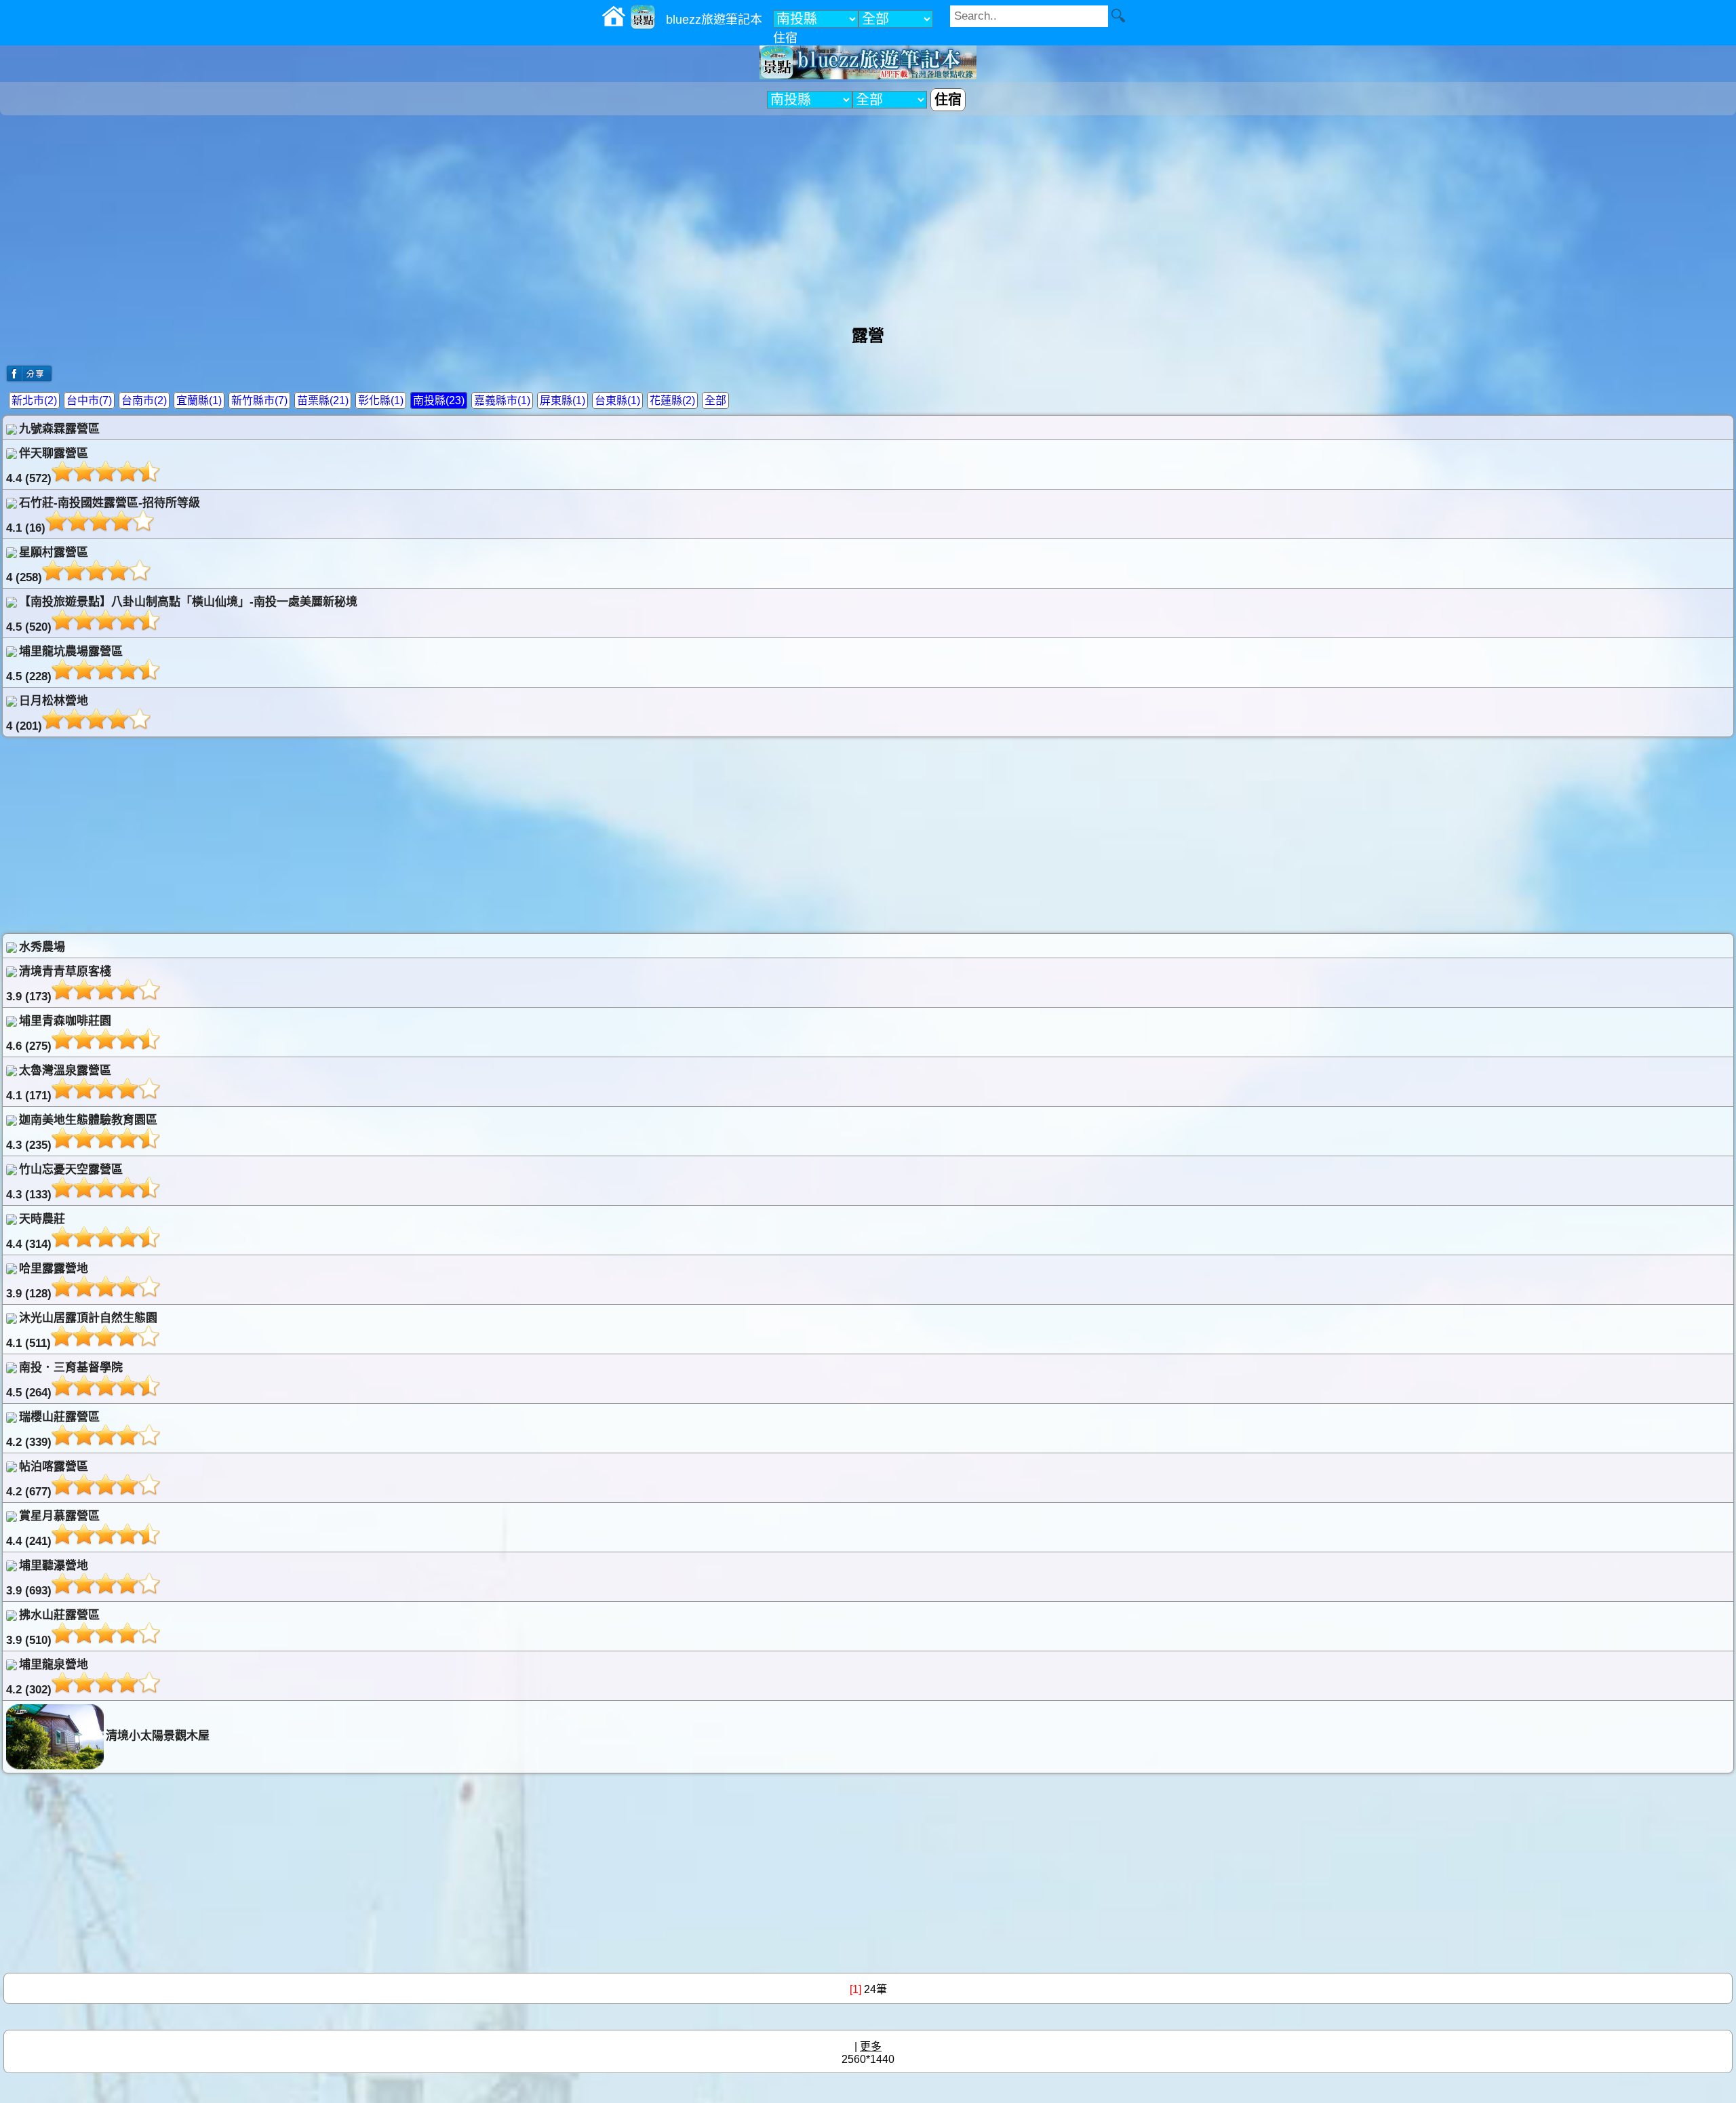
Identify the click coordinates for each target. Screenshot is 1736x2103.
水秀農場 (42, 947)
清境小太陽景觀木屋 (158, 1736)
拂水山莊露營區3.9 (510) (53, 1628)
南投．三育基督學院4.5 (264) (64, 1380)
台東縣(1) (617, 400)
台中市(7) (89, 400)
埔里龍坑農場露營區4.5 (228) (64, 664)
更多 (871, 2046)
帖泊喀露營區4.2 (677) (47, 1479)
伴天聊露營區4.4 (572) (47, 466)
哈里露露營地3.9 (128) (47, 1281)
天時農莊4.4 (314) (36, 1232)
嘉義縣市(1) (502, 400)
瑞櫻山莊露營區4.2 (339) (53, 1430)
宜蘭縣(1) (199, 400)
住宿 (785, 38)
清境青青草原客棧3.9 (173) (59, 984)
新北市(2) (34, 400)
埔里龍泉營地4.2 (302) (47, 1677)
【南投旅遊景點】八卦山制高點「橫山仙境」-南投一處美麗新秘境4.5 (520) (182, 614)
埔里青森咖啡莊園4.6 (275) (59, 1034)
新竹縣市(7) (259, 400)
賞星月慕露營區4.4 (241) (53, 1529)
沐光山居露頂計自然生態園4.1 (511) (82, 1331)
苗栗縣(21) (323, 400)
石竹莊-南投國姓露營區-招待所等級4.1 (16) (103, 515)
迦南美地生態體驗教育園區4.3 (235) (82, 1133)
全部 (715, 400)
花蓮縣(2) (672, 400)
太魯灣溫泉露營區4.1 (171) (59, 1083)
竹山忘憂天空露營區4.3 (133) (64, 1182)
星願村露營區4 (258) (47, 565)
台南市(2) (144, 400)
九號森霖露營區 (59, 429)
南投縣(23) (439, 400)
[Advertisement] (868, 214)
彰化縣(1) (381, 400)
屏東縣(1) (563, 400)
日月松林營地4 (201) (47, 713)
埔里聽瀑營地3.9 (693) (47, 1578)
